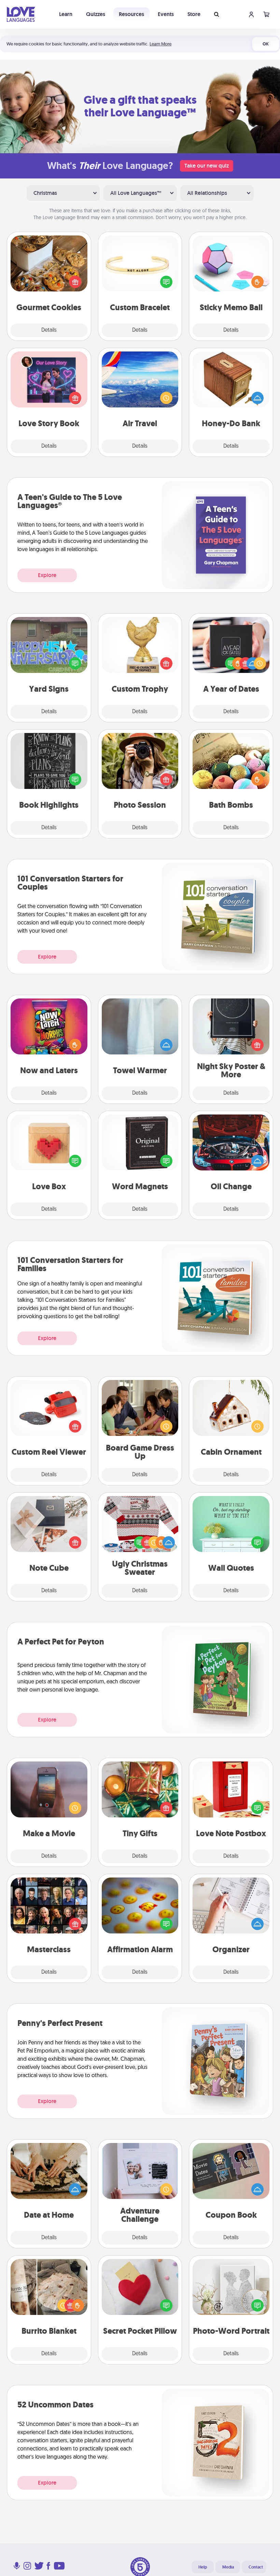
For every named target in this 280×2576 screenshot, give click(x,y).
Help (203, 2567)
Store (194, 14)
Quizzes (96, 14)
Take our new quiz (207, 166)
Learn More (160, 44)
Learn (66, 14)
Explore (47, 575)
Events (166, 14)
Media (228, 2567)
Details (49, 330)
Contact (256, 2567)
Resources (131, 14)
